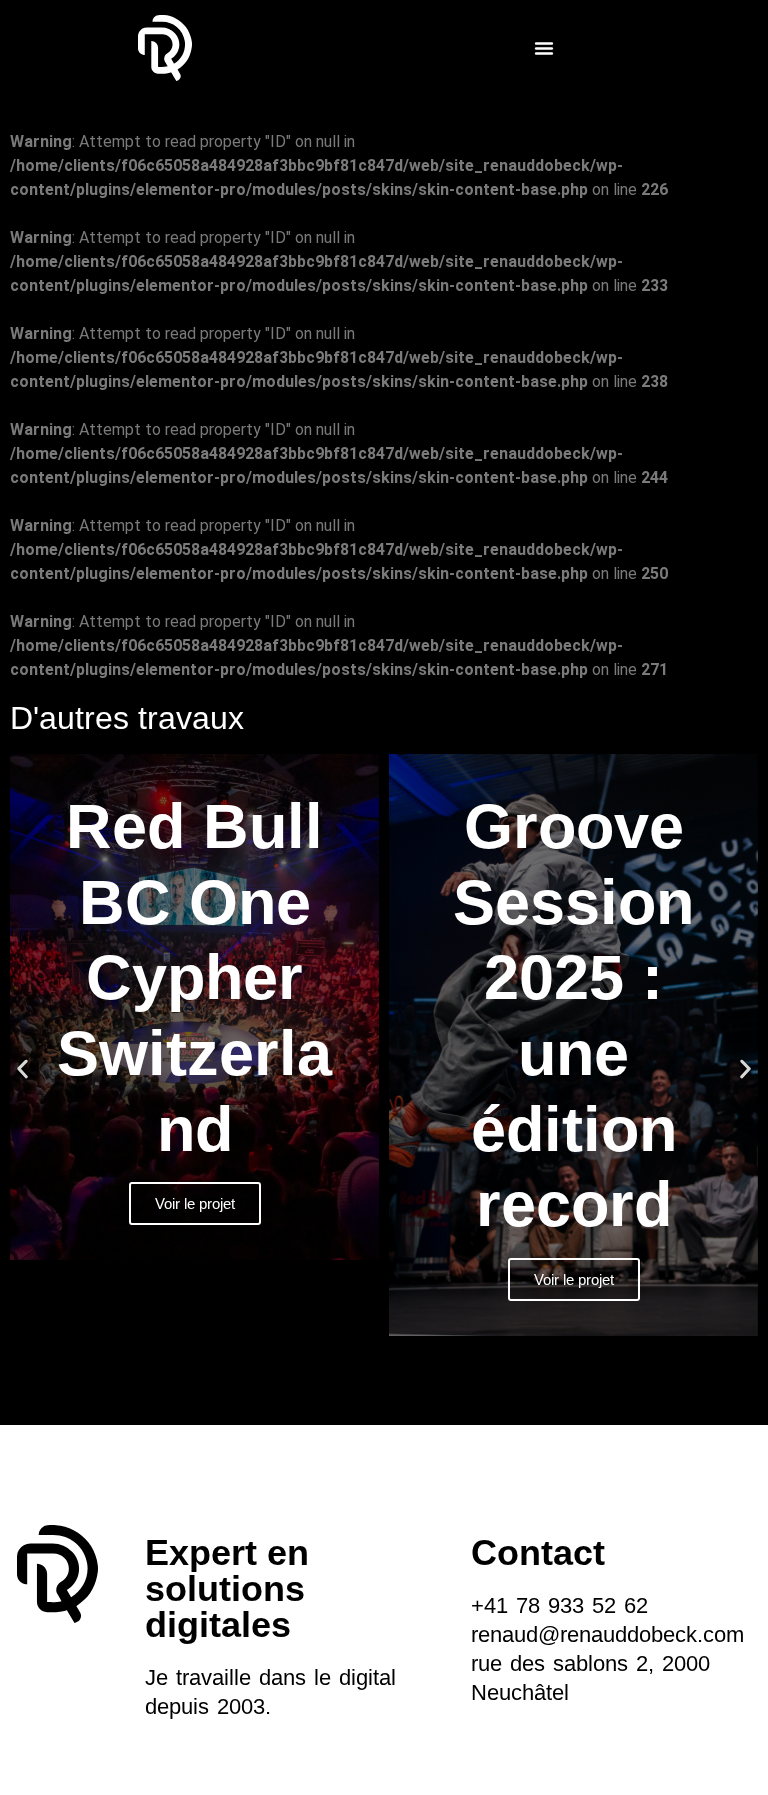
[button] (22, 1069)
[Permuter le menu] (544, 48)
